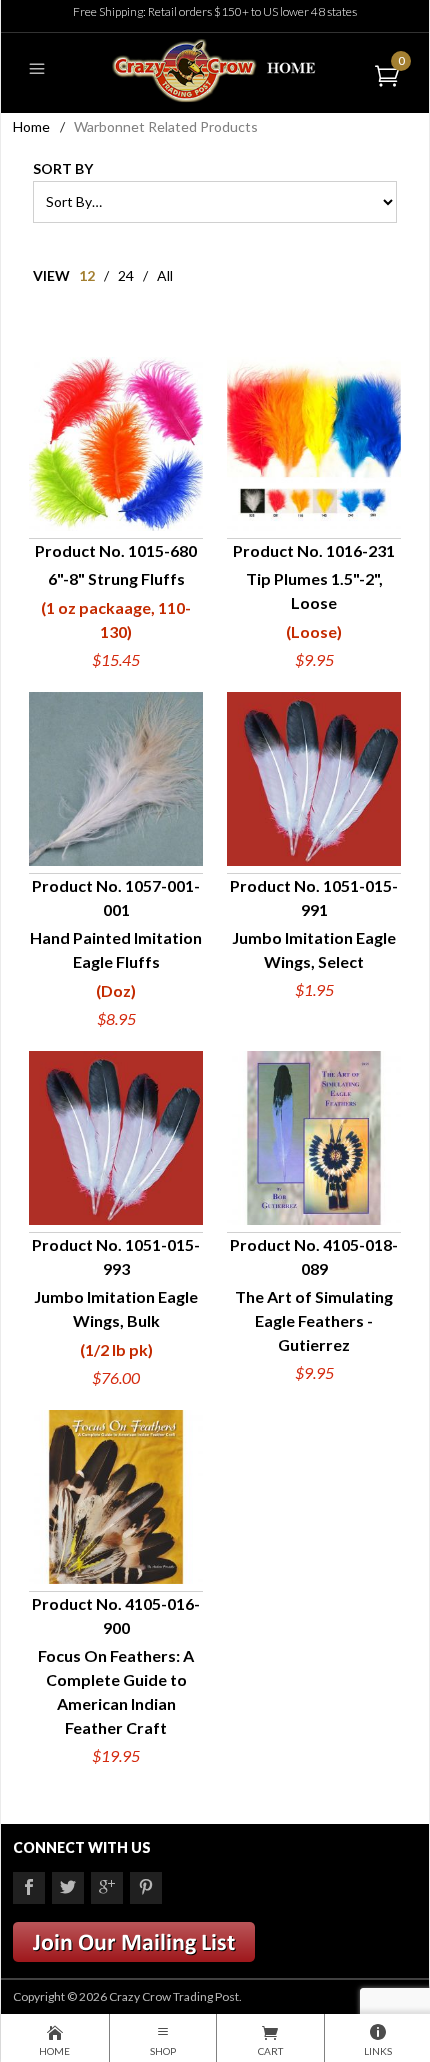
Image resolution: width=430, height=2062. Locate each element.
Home (31, 126)
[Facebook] (29, 1888)
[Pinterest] (146, 1888)
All (165, 275)
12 (87, 275)
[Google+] (107, 1888)
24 (126, 275)
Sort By (63, 168)
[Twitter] (68, 1888)
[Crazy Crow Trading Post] (214, 68)
